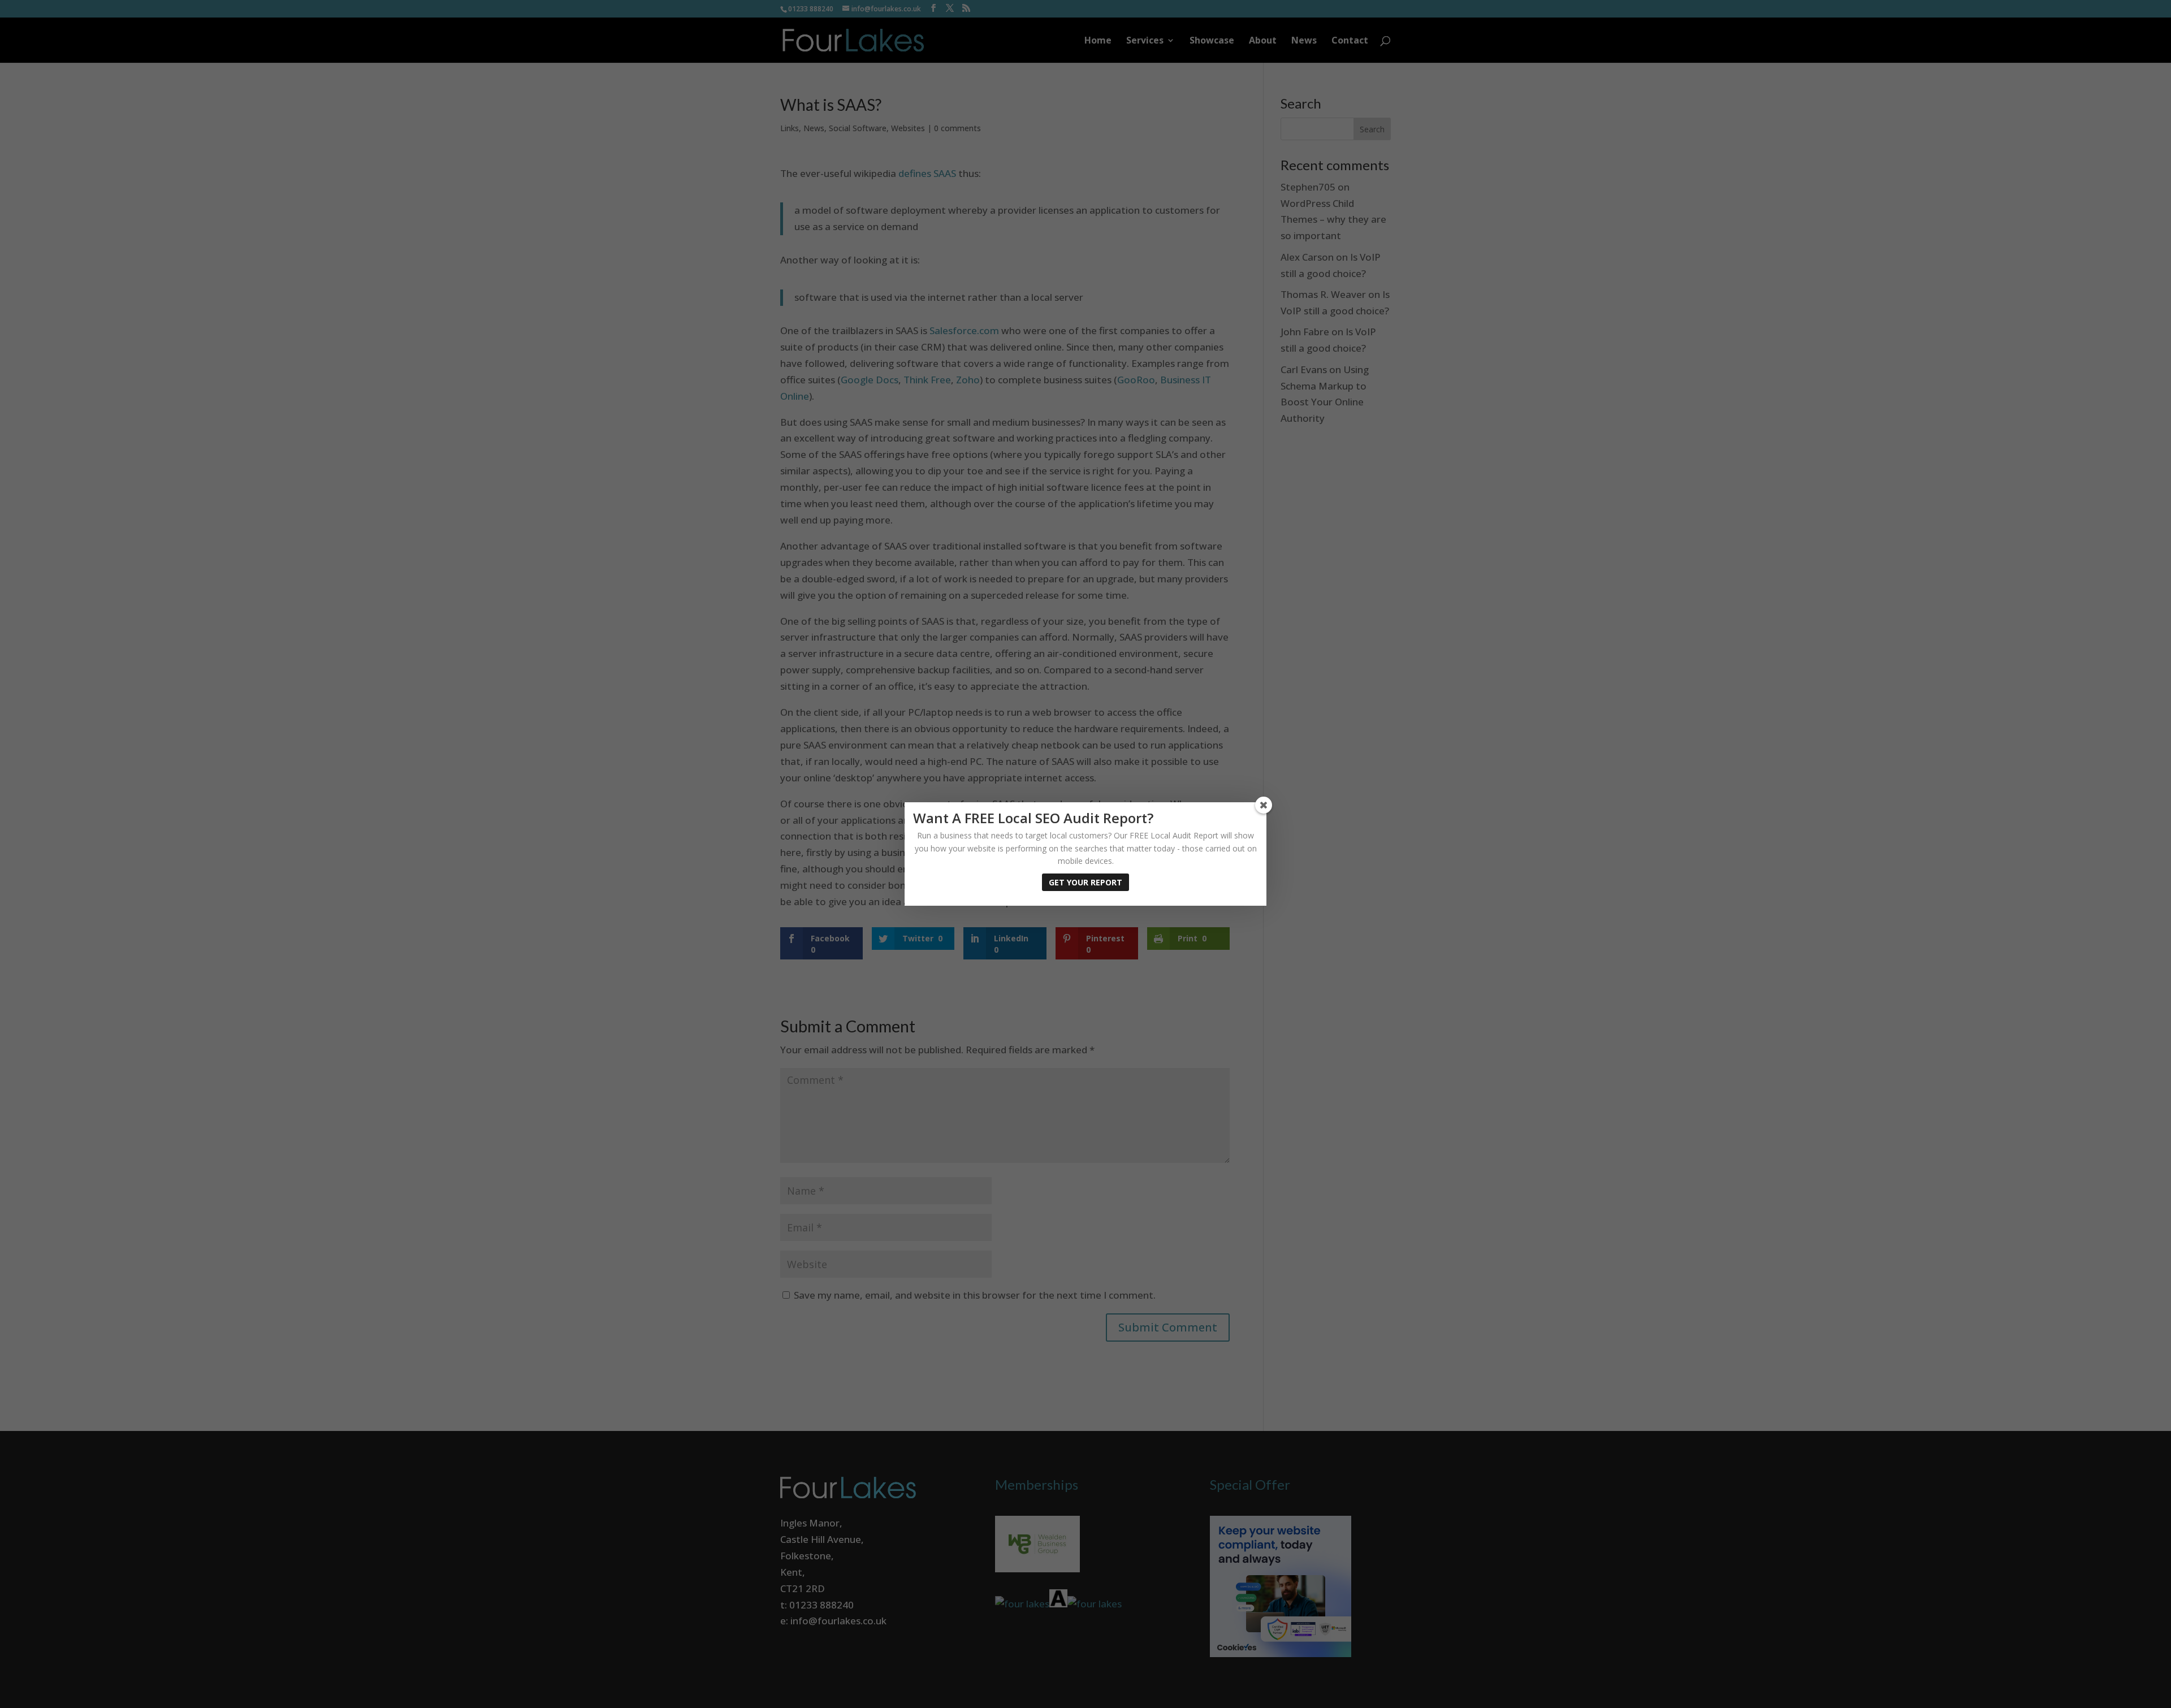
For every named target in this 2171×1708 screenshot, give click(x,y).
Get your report (1085, 882)
